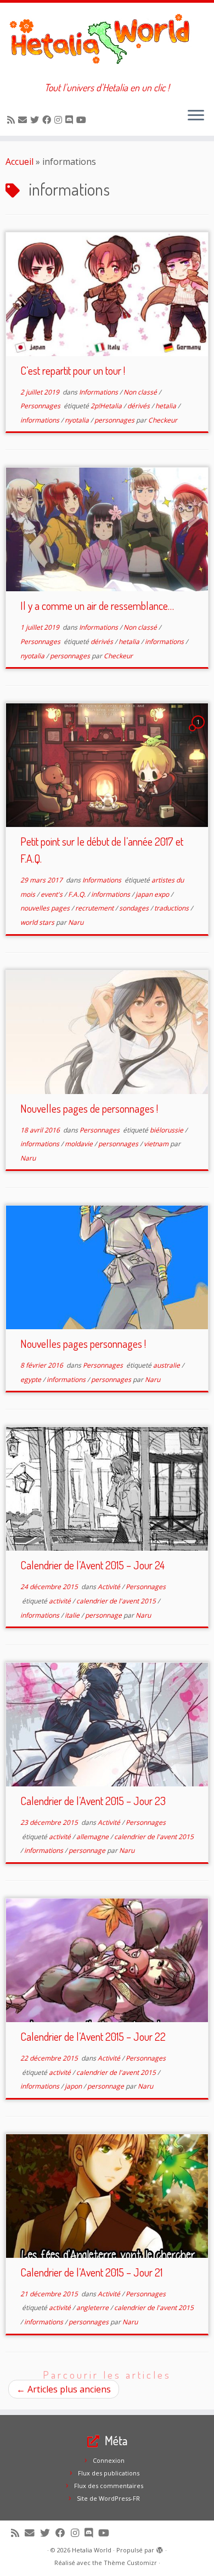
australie (167, 1365)
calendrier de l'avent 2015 (117, 1601)
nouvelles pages (46, 908)
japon (74, 2086)
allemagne (93, 1837)
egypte (32, 1379)
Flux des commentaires (109, 2486)
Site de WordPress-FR (108, 2498)
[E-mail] (24, 120)
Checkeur (163, 420)
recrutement (95, 908)
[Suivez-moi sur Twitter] (36, 120)
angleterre (93, 2308)
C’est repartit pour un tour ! (73, 370)
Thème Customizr (130, 2563)
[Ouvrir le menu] (196, 116)
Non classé (141, 392)
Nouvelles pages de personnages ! (89, 1108)
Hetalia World (92, 2550)
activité (61, 1601)
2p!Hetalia (107, 406)
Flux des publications (109, 2473)
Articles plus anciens (64, 2389)
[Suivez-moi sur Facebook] (48, 120)
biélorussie (167, 1130)
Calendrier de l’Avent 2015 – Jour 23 (93, 1801)
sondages (135, 908)
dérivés (139, 406)
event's (52, 894)
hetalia (167, 406)
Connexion (109, 2460)
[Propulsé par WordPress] (160, 2548)
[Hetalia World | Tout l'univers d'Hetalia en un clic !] (107, 42)
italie (73, 1615)
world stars (38, 922)
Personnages (41, 406)
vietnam (157, 1144)
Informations (99, 392)
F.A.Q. (78, 894)
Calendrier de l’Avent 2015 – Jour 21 (91, 2272)
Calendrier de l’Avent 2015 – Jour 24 (92, 1565)
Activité (110, 1587)
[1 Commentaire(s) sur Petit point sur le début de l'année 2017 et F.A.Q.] (199, 732)
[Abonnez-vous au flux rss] (13, 120)
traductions (172, 908)
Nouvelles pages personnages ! (83, 1343)
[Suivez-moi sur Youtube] (83, 120)
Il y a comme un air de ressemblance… (97, 606)
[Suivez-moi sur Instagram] (60, 120)
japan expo (153, 894)
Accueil (19, 162)
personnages (115, 420)
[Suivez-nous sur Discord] (71, 120)
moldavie (80, 1144)
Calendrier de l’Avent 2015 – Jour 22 (93, 2036)
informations (41, 420)
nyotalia (78, 420)
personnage (104, 1615)
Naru (76, 922)
